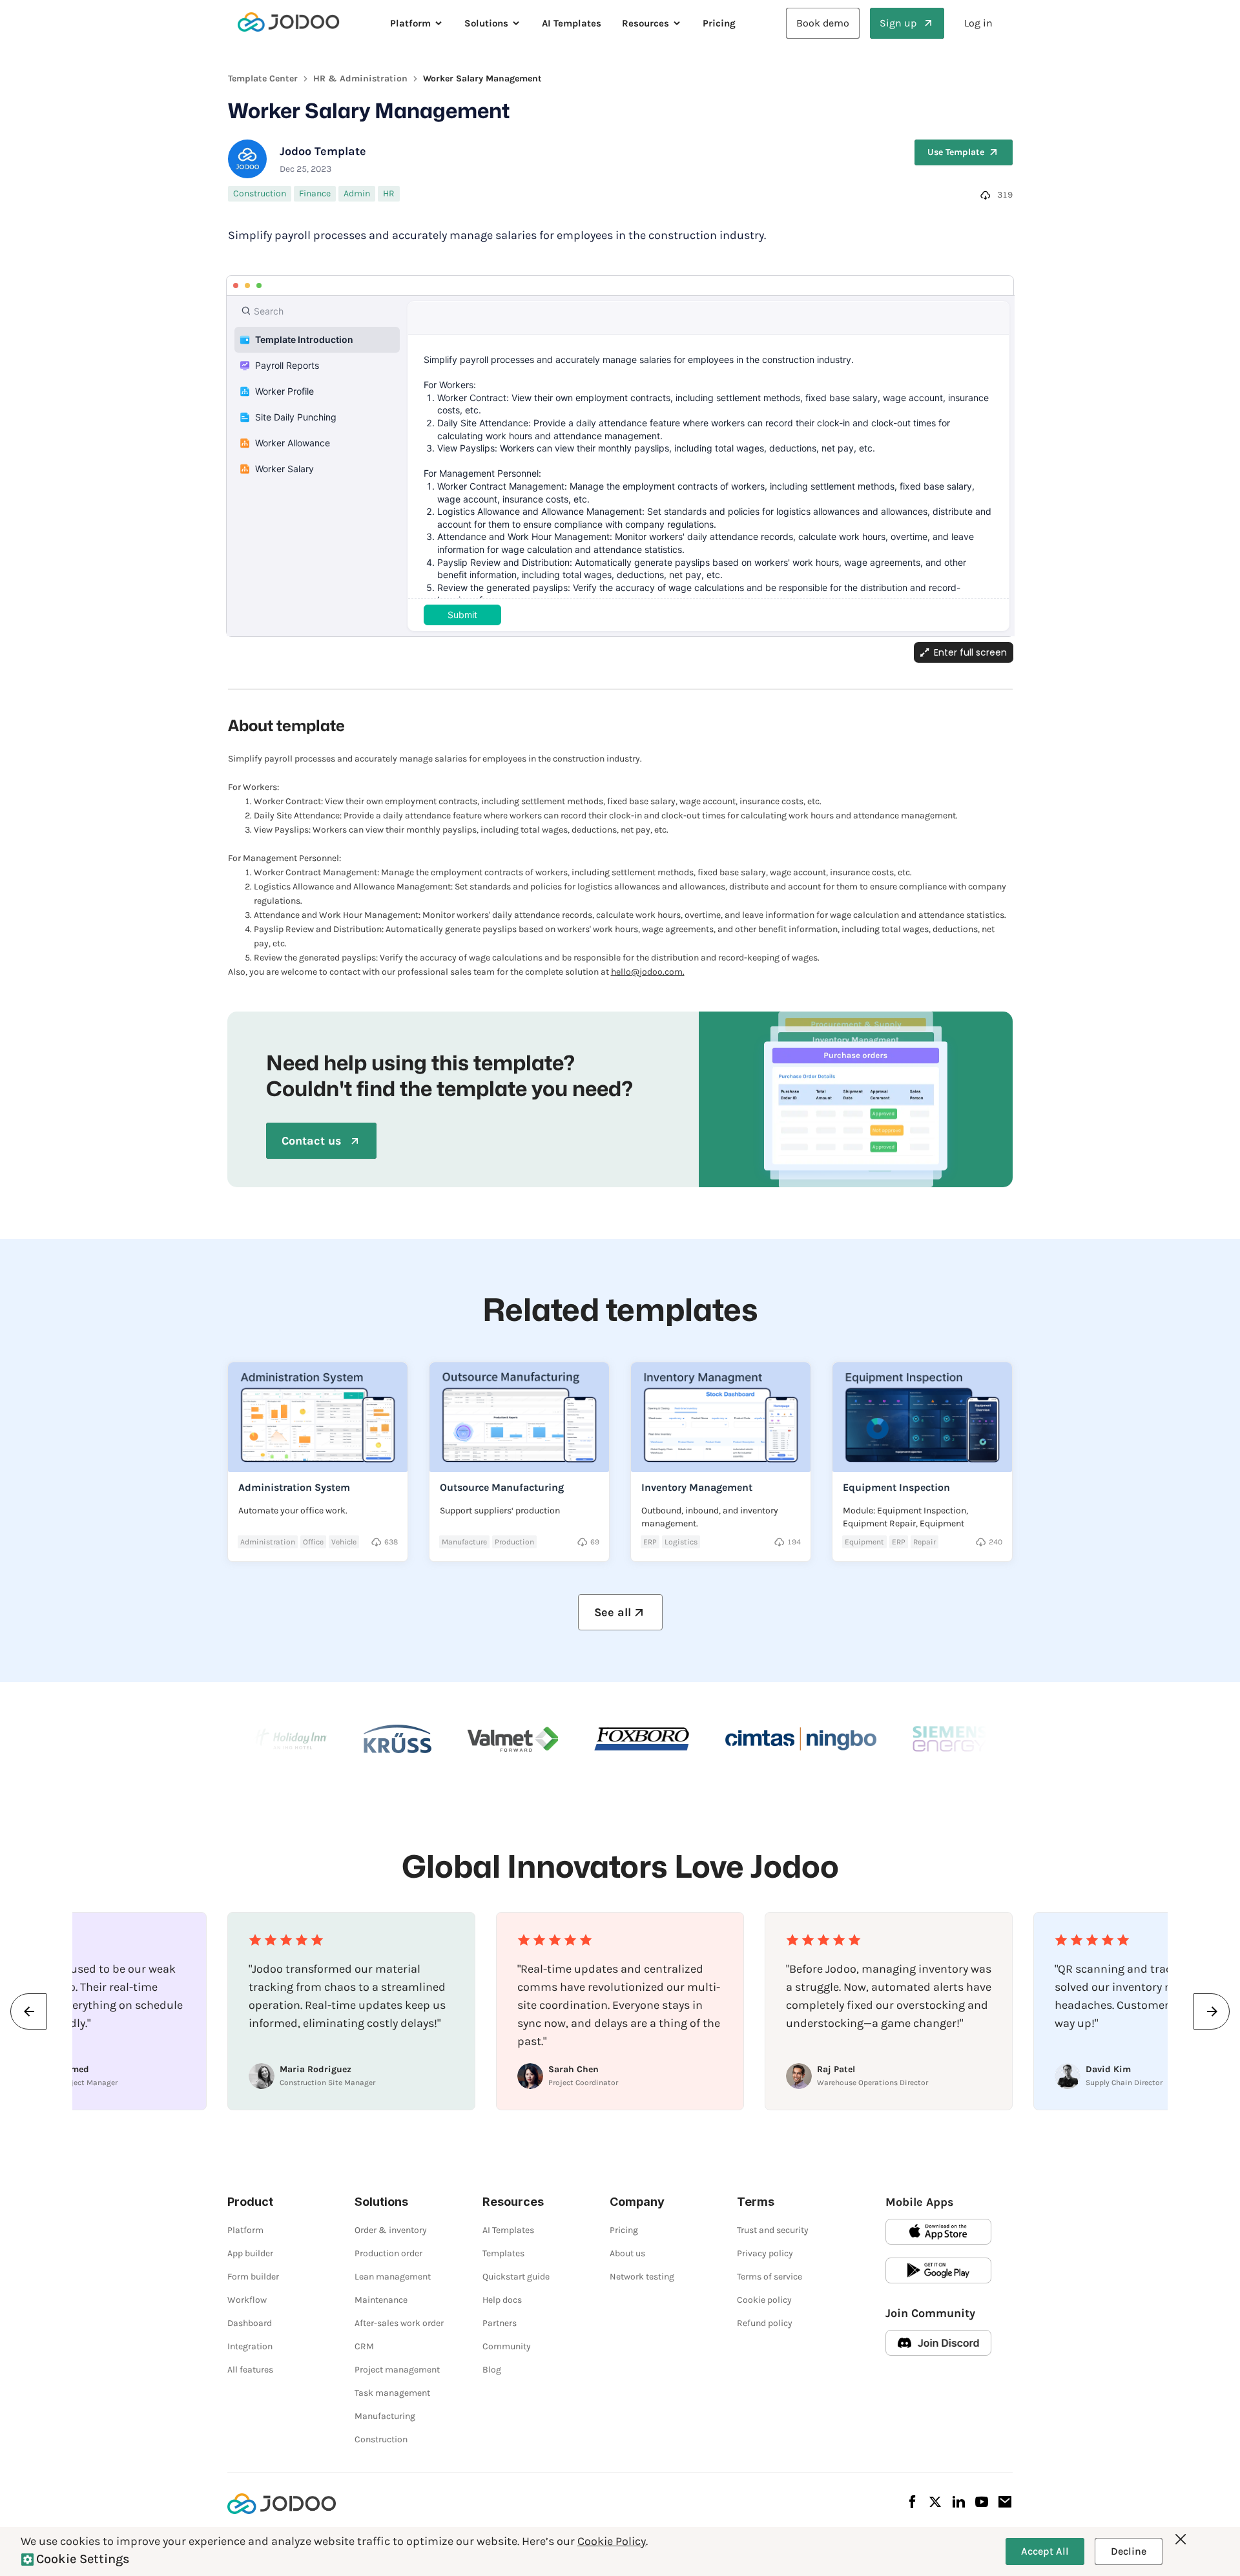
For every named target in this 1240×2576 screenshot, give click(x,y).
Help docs (502, 2300)
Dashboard (250, 2323)
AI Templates (572, 23)
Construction (381, 2439)
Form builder (253, 2277)
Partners (500, 2323)
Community (507, 2346)
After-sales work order (399, 2323)
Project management (397, 2370)
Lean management (393, 2277)
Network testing (642, 2277)
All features (250, 2370)
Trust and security (773, 2230)
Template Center (263, 78)
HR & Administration (360, 78)
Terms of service (770, 2277)
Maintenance (381, 2300)
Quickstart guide (516, 2277)
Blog (492, 2370)
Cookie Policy (612, 2541)
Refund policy (765, 2323)
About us (627, 2253)
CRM (364, 2346)
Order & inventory (391, 2230)
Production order (388, 2253)
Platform (245, 2230)
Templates (503, 2253)
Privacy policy (765, 2253)
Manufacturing (385, 2416)
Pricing (719, 23)
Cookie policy (764, 2300)
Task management (392, 2393)
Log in (978, 23)
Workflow (247, 2300)
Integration (250, 2346)
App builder (250, 2253)
